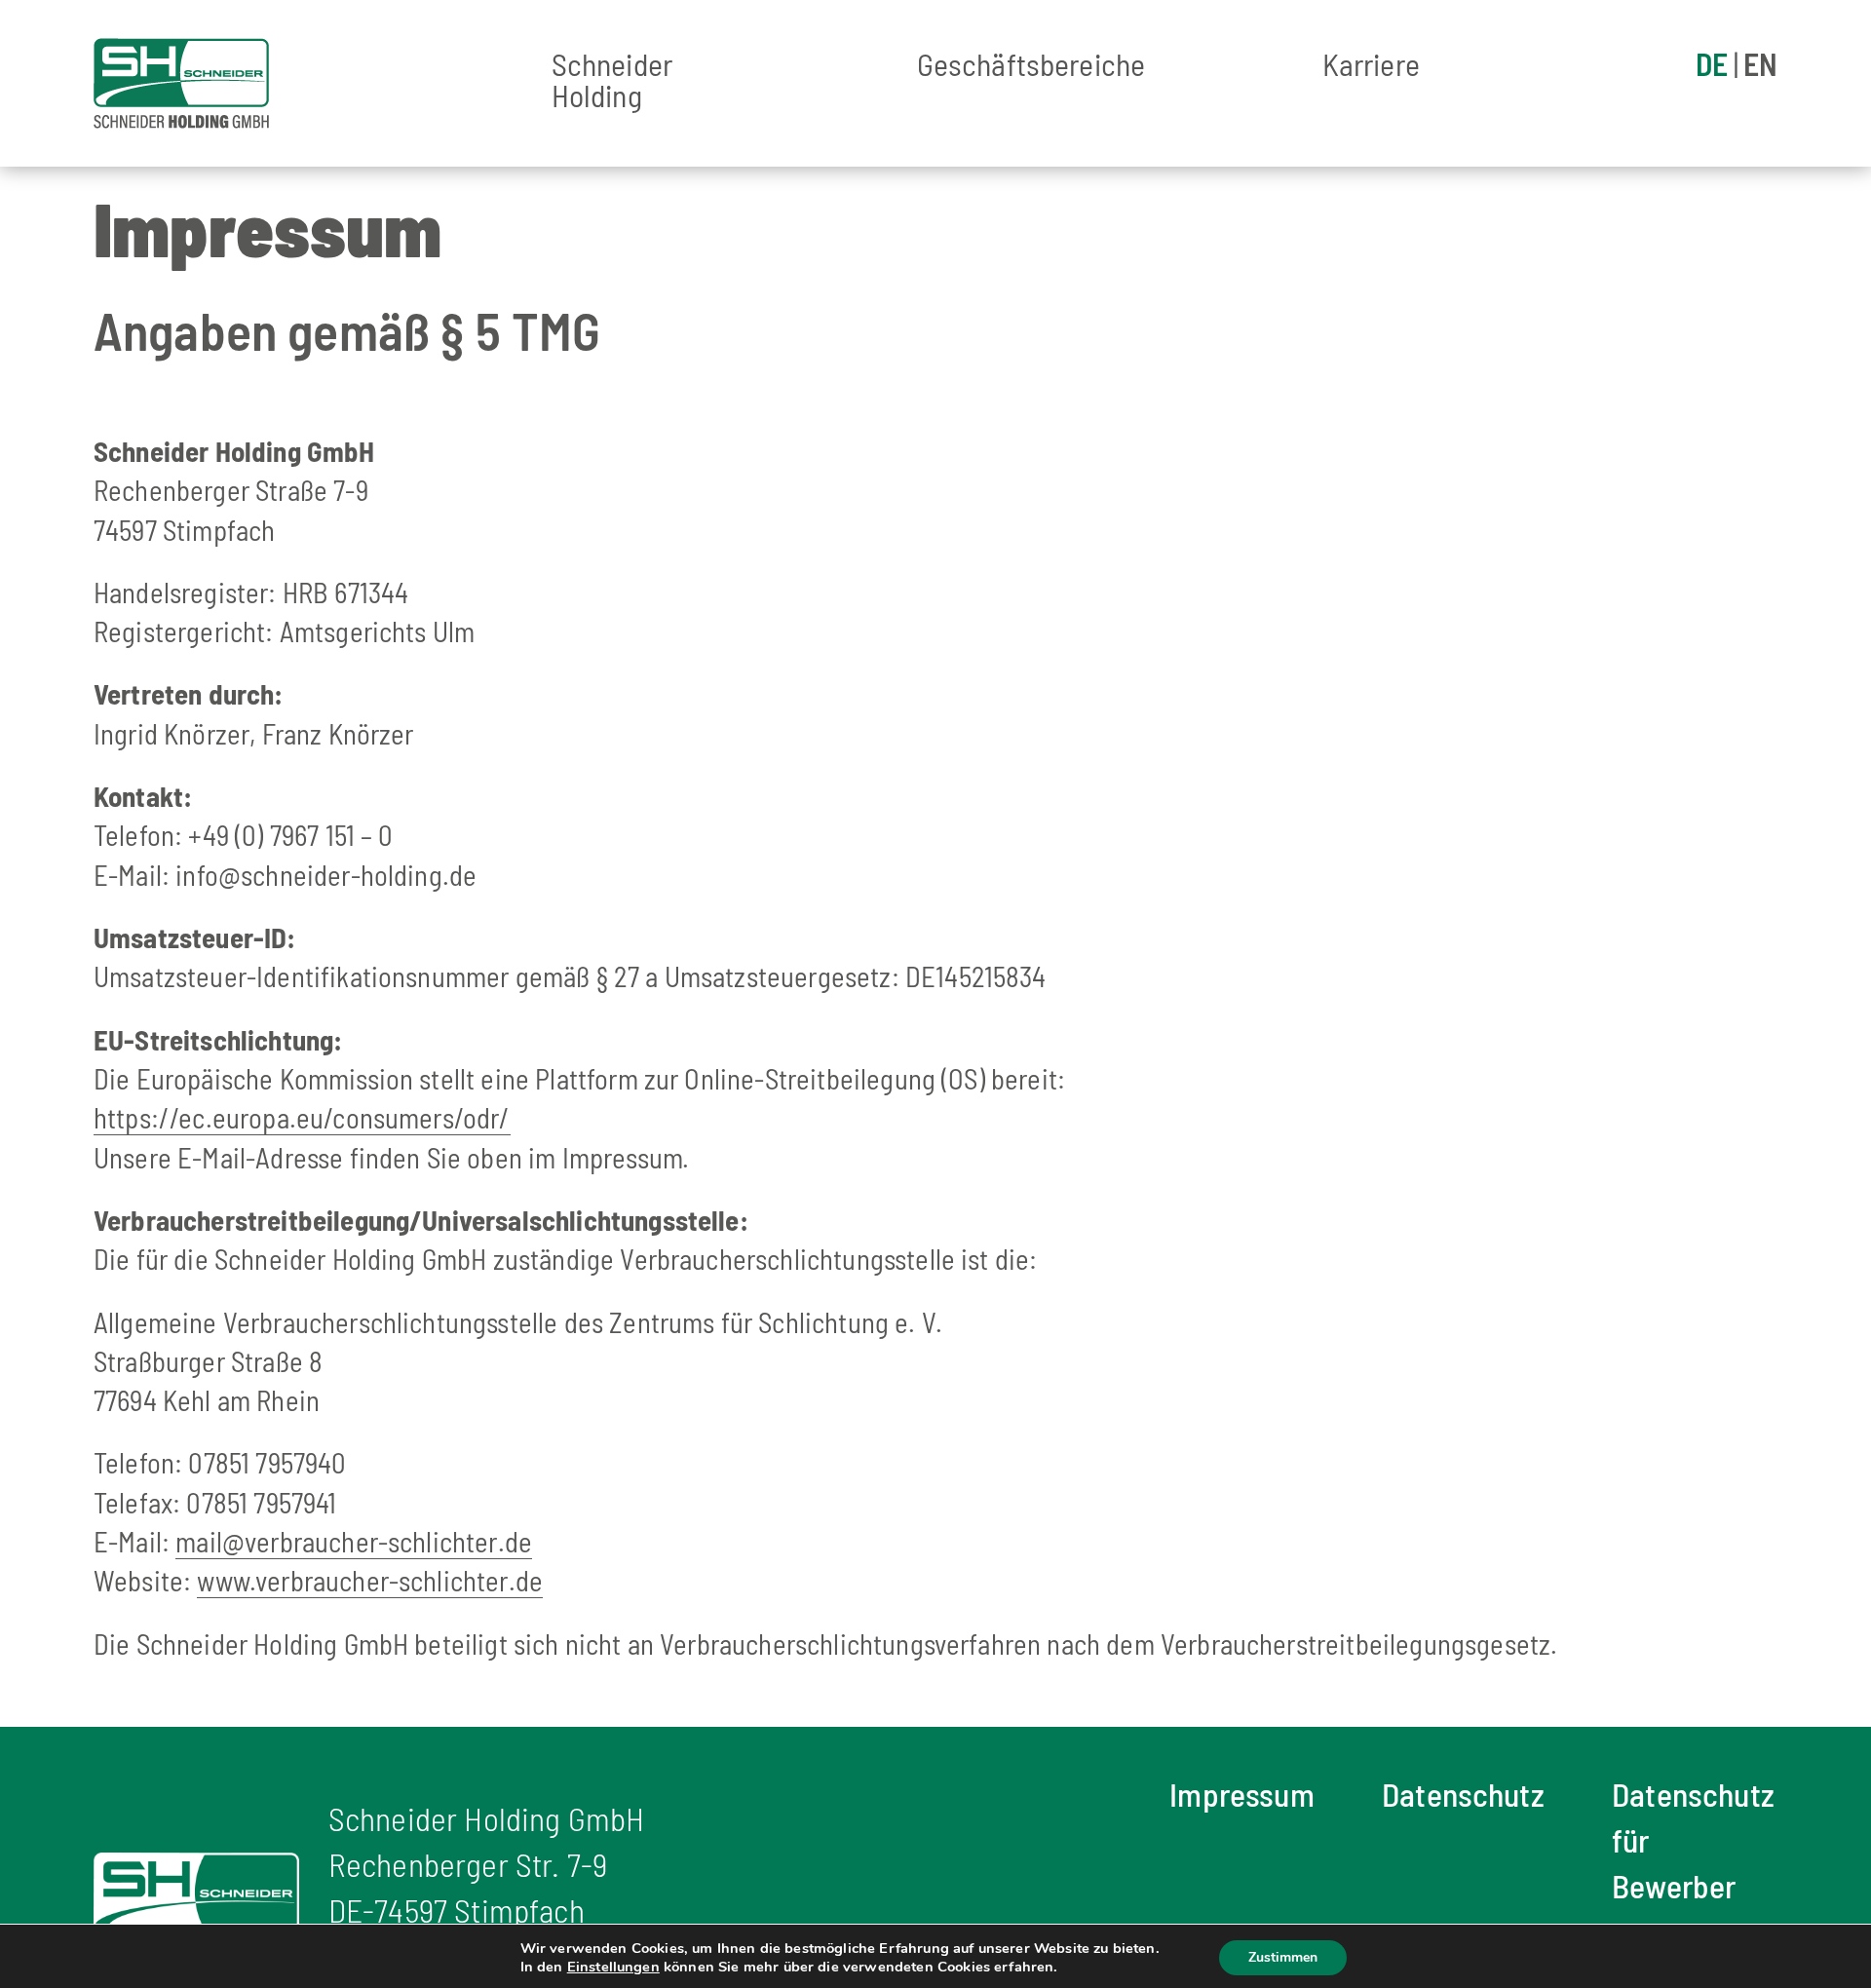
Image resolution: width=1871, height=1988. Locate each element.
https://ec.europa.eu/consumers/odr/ (302, 1117)
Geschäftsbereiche (1031, 65)
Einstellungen (613, 1967)
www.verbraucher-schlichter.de (370, 1580)
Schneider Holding (612, 81)
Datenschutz (1463, 1794)
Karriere (1371, 65)
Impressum (1241, 1794)
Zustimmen (1283, 1957)
